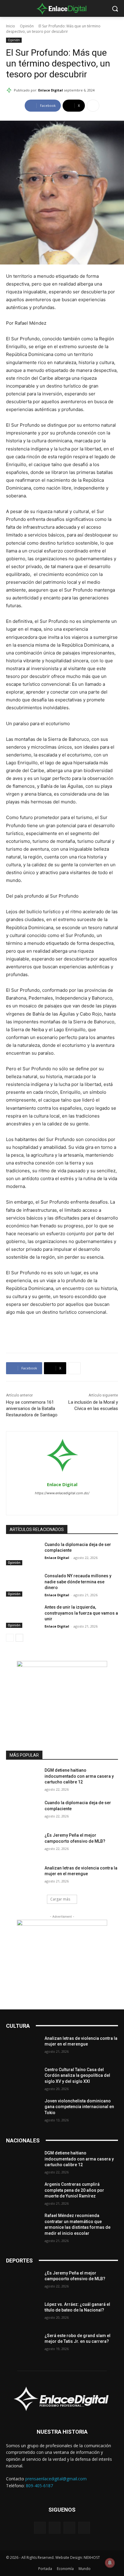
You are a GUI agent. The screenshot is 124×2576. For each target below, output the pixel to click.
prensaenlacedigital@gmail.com (56, 2479)
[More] (93, 106)
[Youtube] (84, 2528)
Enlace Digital (51, 90)
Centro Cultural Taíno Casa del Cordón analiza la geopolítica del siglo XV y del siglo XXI (77, 2075)
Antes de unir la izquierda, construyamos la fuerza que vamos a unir (81, 1613)
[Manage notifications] (110, 2563)
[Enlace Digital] (62, 8)
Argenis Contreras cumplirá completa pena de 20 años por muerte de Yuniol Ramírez (74, 2190)
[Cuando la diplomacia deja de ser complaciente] (23, 1554)
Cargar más (60, 1899)
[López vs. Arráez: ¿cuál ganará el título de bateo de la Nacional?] (23, 2313)
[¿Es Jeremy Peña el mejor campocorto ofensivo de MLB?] (23, 1844)
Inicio (11, 26)
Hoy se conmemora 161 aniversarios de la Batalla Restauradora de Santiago (32, 1409)
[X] (73, 1503)
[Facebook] (52, 1503)
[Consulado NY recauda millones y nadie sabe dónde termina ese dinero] (23, 1585)
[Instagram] (62, 1503)
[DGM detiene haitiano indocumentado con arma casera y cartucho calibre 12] (23, 1779)
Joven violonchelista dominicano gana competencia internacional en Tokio (79, 2107)
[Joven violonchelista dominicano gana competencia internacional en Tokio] (23, 2110)
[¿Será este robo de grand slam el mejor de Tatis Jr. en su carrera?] (23, 2345)
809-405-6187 (39, 2486)
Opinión (27, 26)
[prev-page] (10, 1638)
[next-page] (19, 1638)
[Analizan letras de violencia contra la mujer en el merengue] (23, 1877)
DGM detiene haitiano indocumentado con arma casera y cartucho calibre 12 (79, 1776)
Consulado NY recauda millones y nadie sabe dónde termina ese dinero (78, 1582)
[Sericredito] (62, 1665)
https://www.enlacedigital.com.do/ (62, 1493)
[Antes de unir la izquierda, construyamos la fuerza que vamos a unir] (23, 1616)
